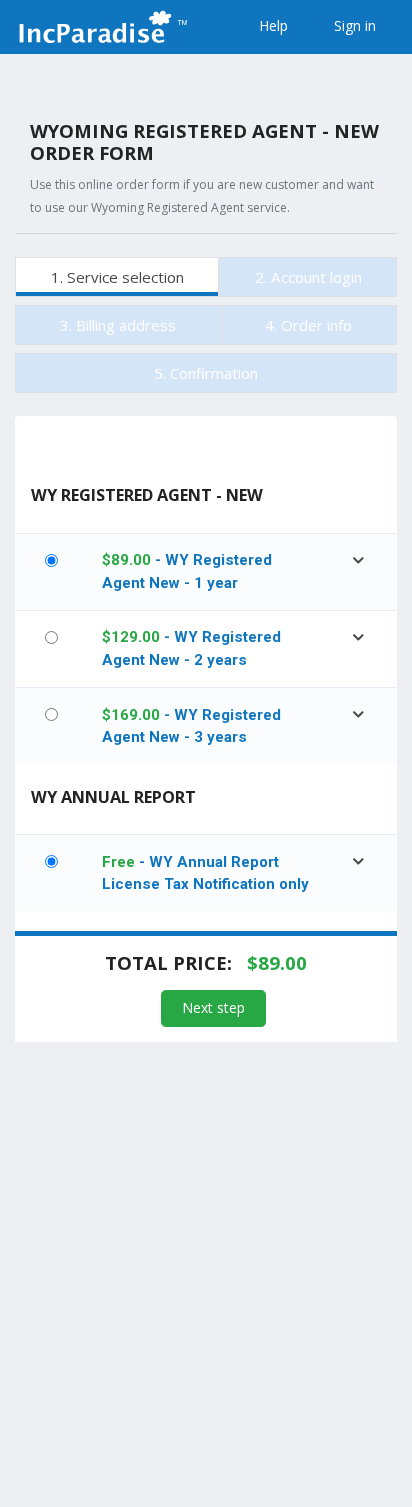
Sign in (355, 25)
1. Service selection (117, 277)
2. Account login (308, 277)
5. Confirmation (206, 373)
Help (273, 25)
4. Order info (308, 325)
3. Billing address (118, 325)
